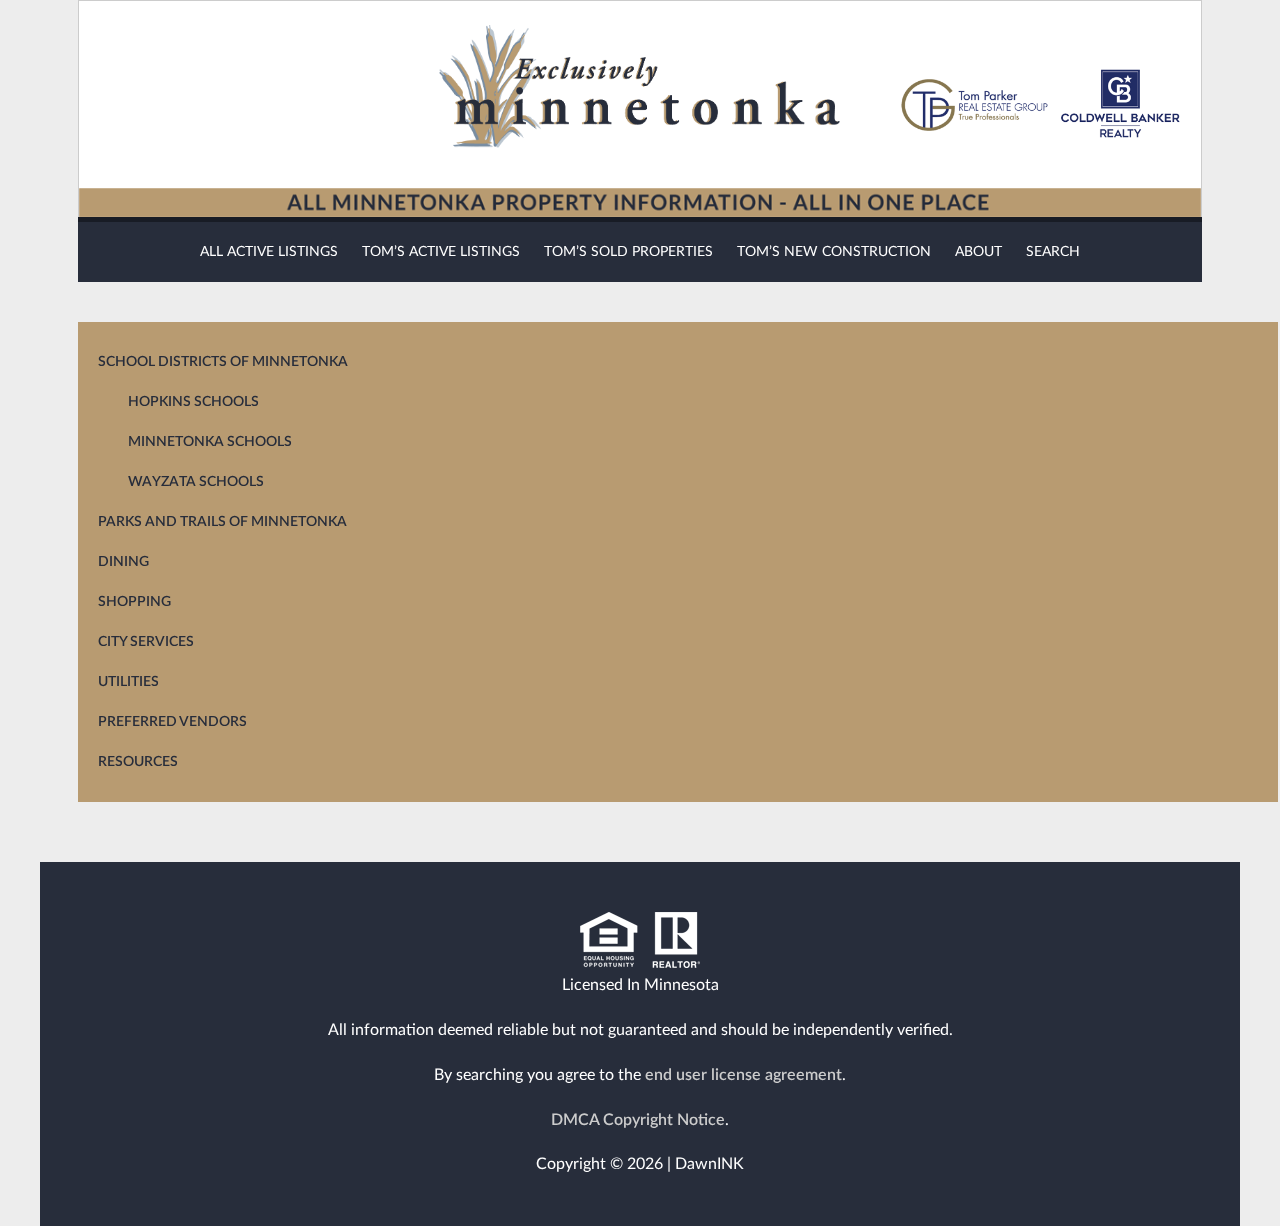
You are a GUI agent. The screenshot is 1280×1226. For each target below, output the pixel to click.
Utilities (128, 682)
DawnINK (709, 1164)
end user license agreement (743, 1075)
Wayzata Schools (196, 482)
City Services (146, 642)
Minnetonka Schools (210, 442)
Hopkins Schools (193, 402)
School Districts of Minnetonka (223, 362)
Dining (123, 562)
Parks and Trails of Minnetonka (222, 522)
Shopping (134, 602)
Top (1200, 1176)
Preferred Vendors (172, 722)
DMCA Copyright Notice (638, 1120)
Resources (138, 762)
